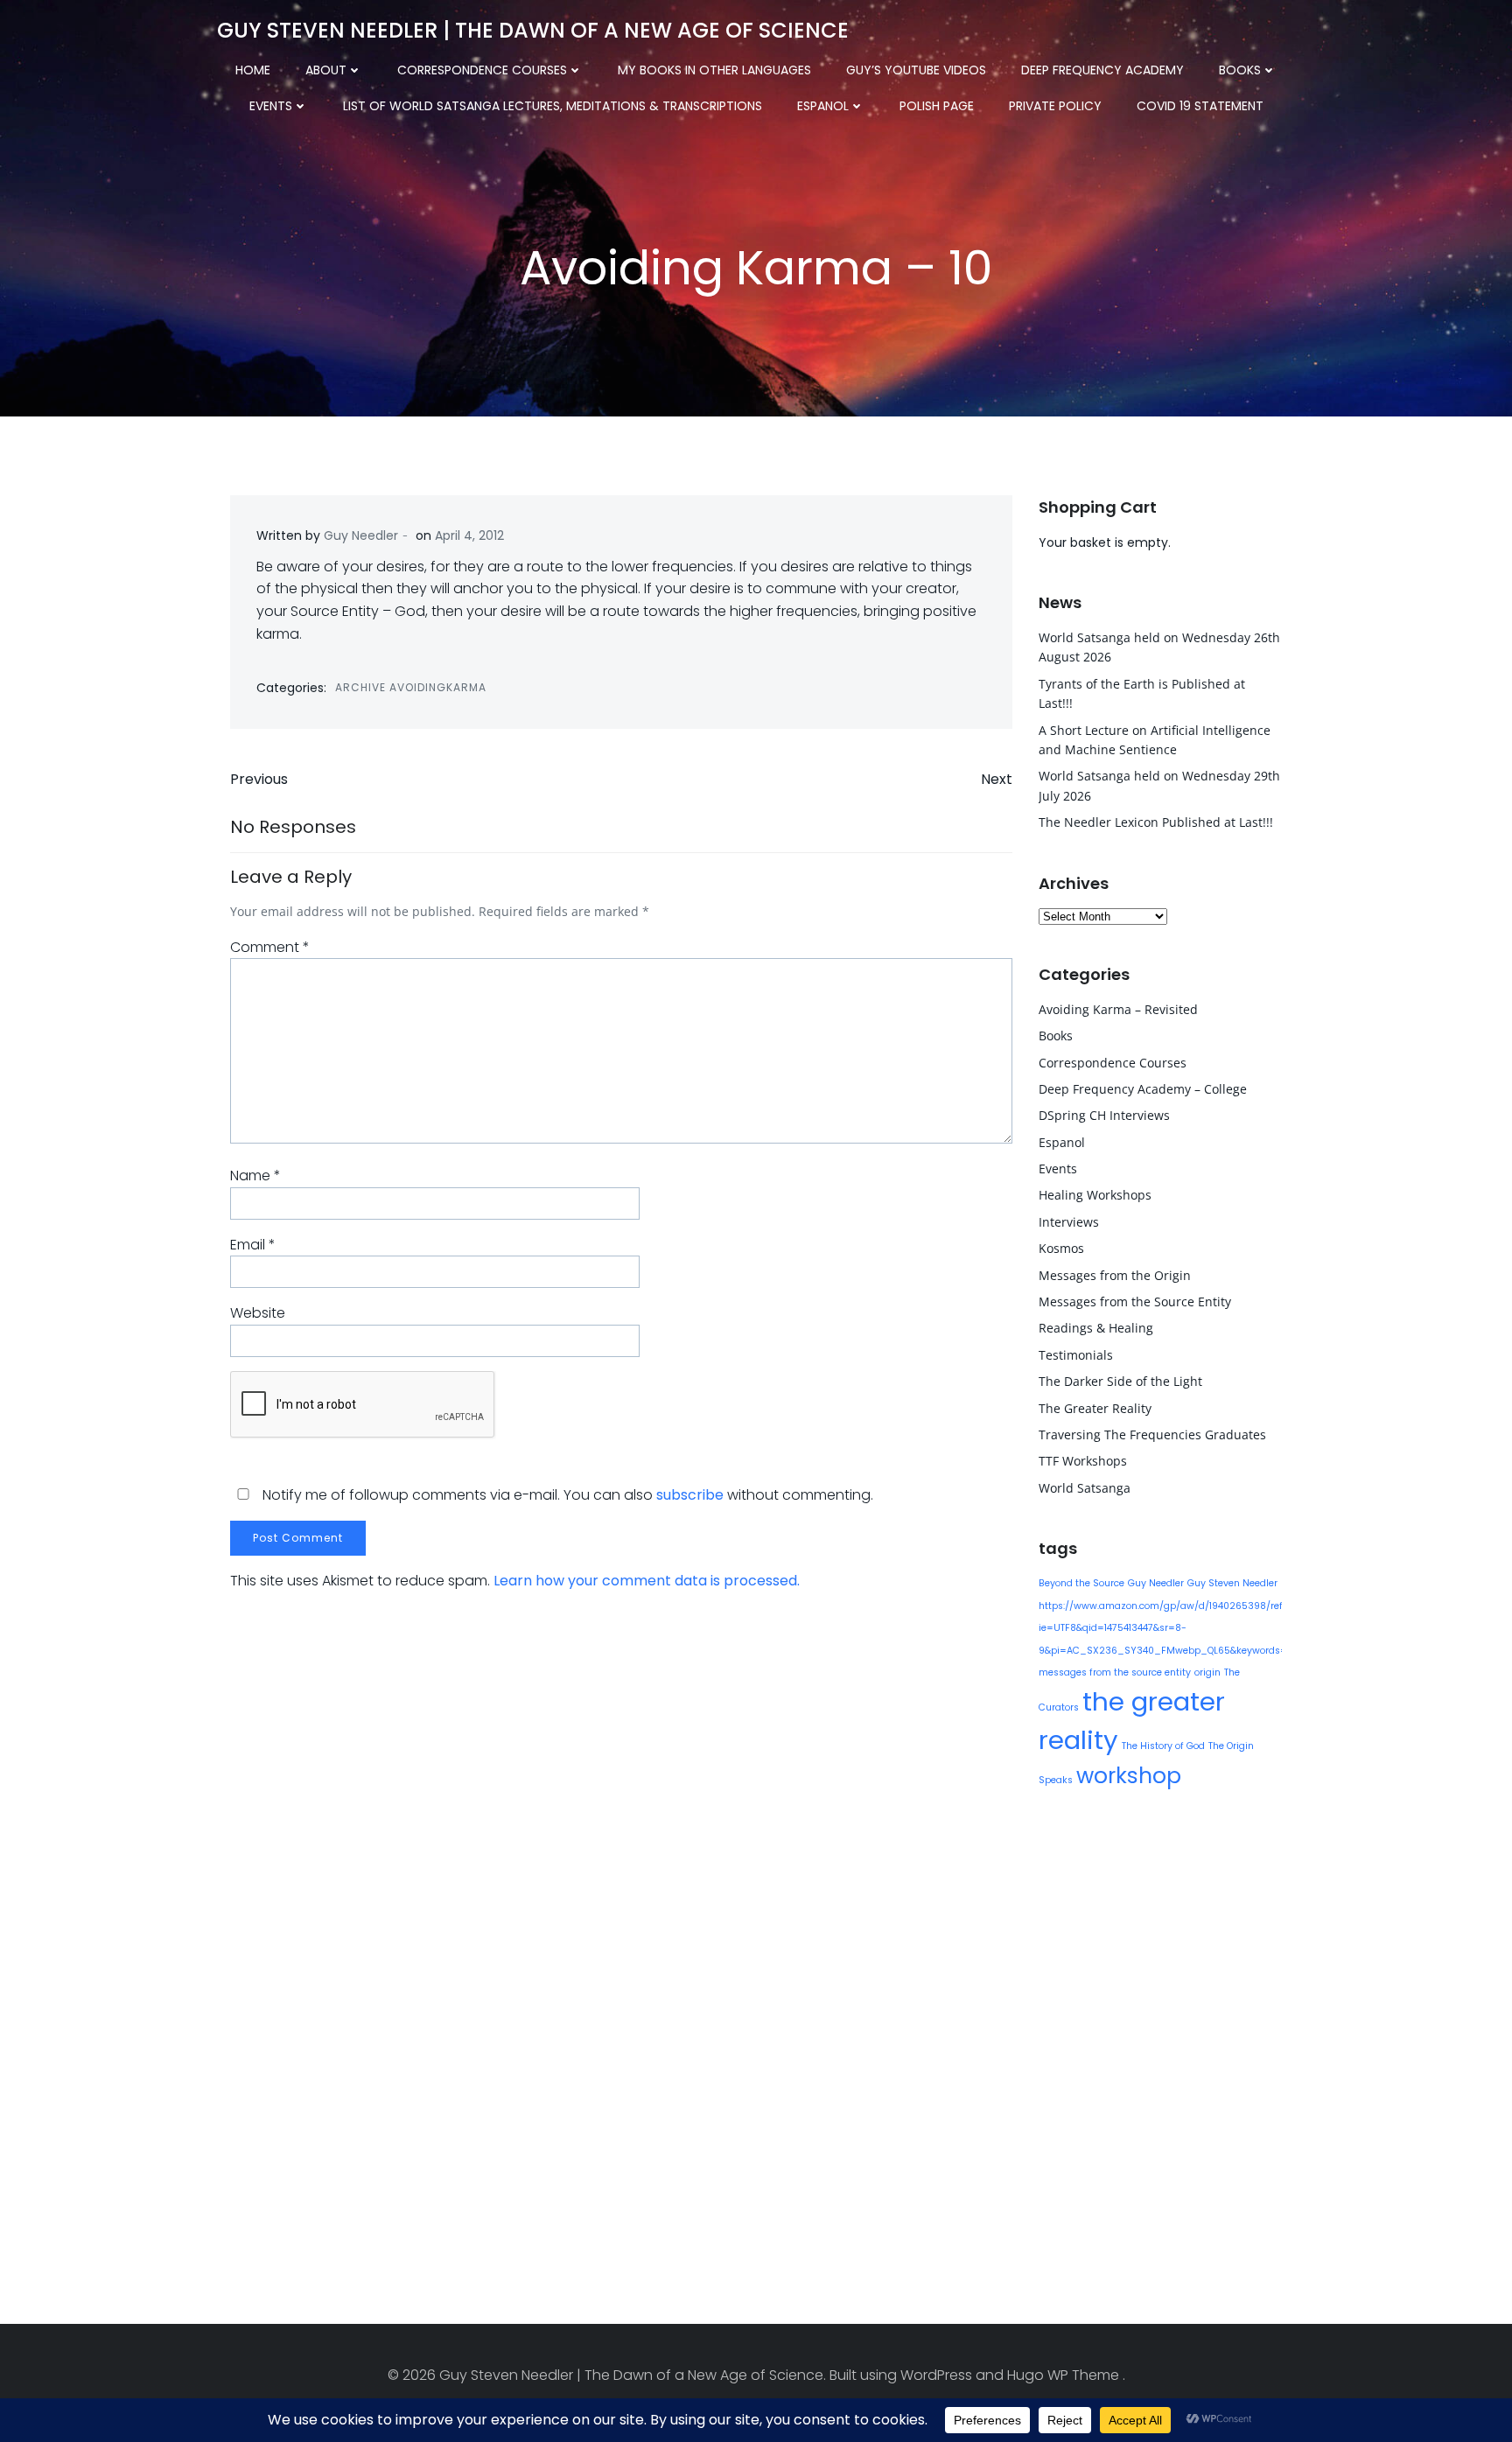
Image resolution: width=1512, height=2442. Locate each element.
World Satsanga (1085, 1488)
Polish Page (937, 106)
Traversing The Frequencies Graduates (1152, 1434)
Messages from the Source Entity (1135, 1301)
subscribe (690, 1495)
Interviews (1069, 1222)
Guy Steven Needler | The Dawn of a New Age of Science (533, 30)
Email (253, 1245)
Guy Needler (361, 535)
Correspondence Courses (482, 70)
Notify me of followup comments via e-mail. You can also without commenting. (566, 1495)
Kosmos (1061, 1248)
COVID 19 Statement (1200, 106)
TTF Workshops (1083, 1461)
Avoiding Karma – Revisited (1118, 1009)
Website (258, 1313)
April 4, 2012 (469, 535)
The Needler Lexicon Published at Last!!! (1156, 822)
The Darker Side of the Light (1120, 1381)
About (326, 70)
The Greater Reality (1095, 1408)
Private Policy (1055, 106)
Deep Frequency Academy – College (1143, 1089)
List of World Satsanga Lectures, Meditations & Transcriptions (553, 106)
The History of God (1163, 1746)
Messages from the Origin (1115, 1275)
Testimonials (1076, 1355)
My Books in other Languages (714, 70)
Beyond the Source (1081, 1583)
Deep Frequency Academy (1102, 70)
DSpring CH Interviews (1104, 1115)
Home (253, 70)
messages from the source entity (1115, 1672)
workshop (1129, 1776)
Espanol (823, 106)
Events (271, 106)
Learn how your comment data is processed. (647, 1581)
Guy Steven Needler (1232, 1583)
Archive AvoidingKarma (411, 687)
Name (255, 1176)
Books (1240, 70)
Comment (270, 947)
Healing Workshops (1095, 1195)
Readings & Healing (1096, 1328)
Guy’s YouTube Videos (916, 70)
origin (1207, 1672)
